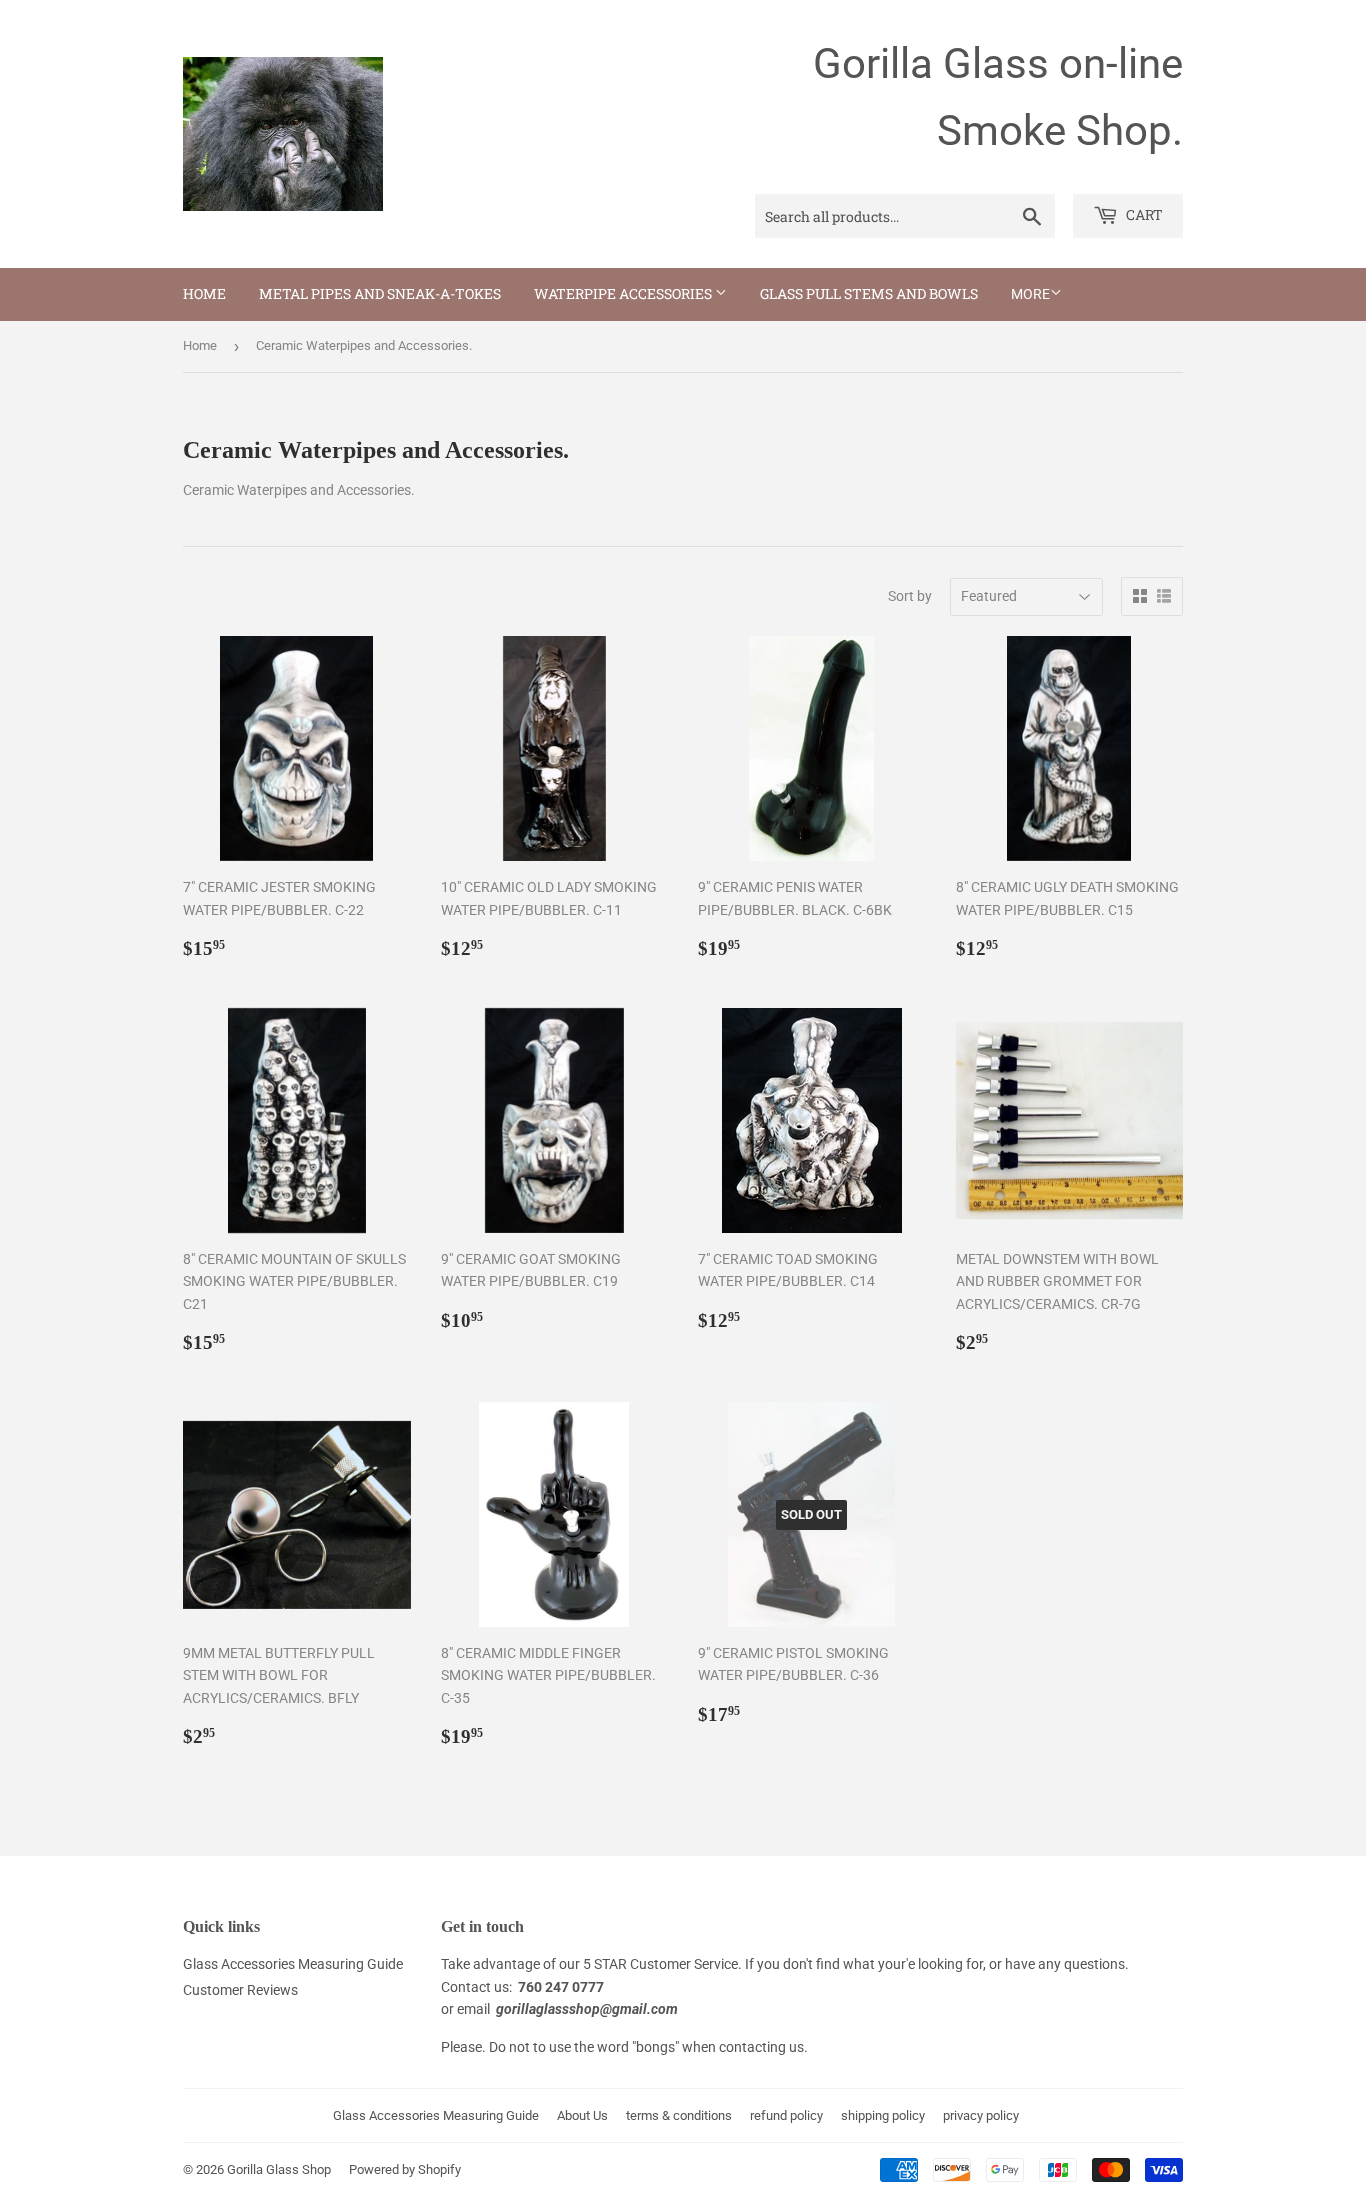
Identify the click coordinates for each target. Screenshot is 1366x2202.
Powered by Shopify (405, 2169)
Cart (1143, 214)
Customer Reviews (240, 1990)
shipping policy (883, 2115)
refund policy (786, 2115)
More (1030, 294)
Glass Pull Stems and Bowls (869, 293)
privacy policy (981, 2115)
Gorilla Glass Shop (279, 2169)
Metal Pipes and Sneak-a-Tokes (380, 293)
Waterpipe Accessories (624, 293)
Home (204, 293)
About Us (582, 2115)
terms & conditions (679, 2115)
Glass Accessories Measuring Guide (293, 1964)
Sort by (910, 596)
